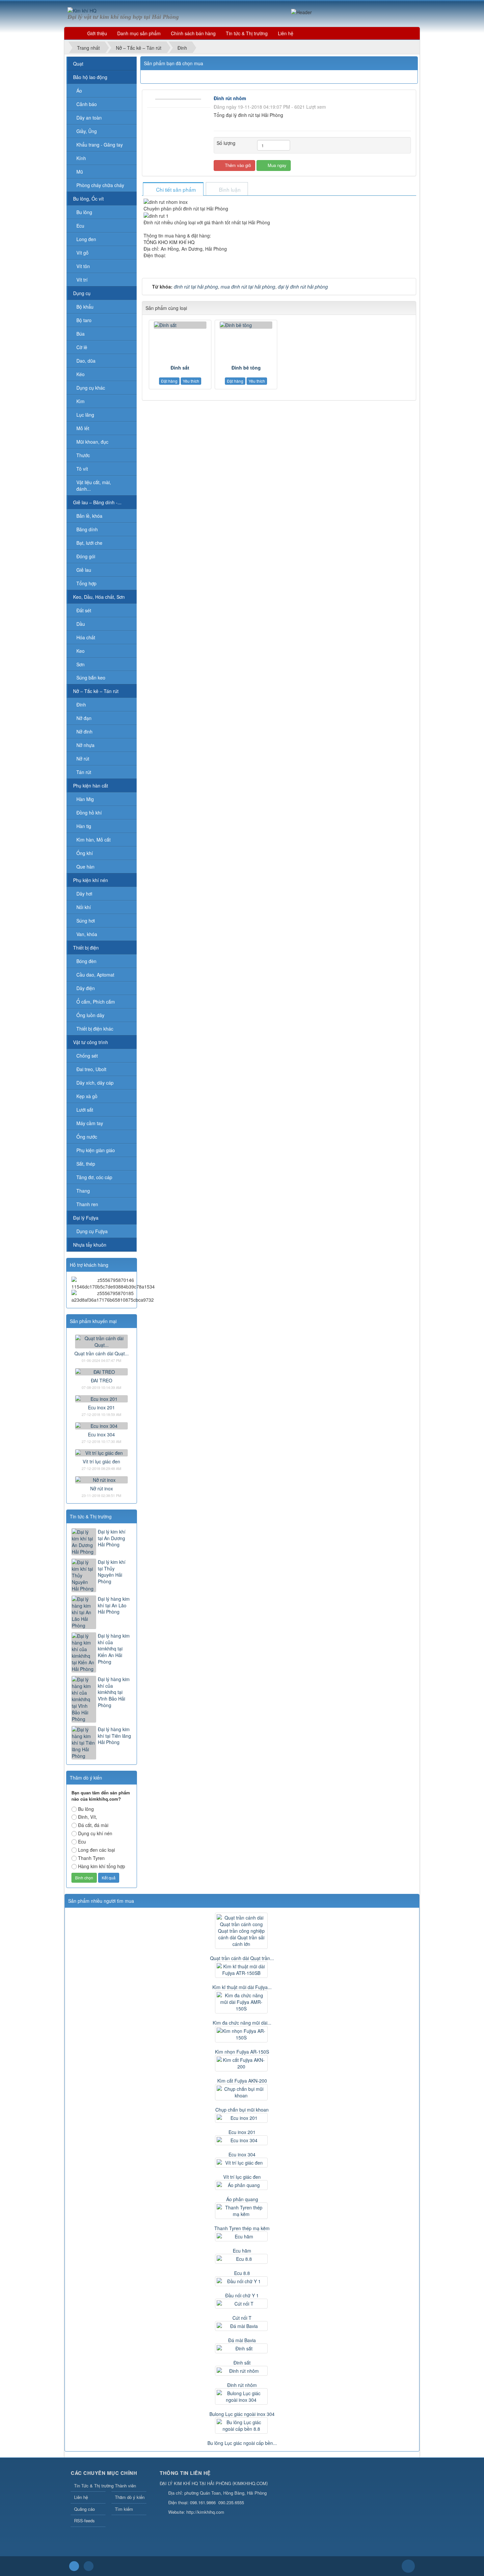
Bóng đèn (86, 961)
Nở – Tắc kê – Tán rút (96, 691)
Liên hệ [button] (286, 33)
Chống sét (87, 1056)
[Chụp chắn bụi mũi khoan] (242, 2092)
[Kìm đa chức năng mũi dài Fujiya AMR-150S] (242, 2002)
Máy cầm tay (90, 1123)
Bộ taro (84, 320)
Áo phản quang (242, 2199)
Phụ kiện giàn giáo (96, 1150)
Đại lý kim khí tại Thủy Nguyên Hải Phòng (112, 1572)
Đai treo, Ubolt (91, 1069)
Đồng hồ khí (89, 813)
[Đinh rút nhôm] (179, 98)
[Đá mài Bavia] (242, 2326)
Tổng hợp (86, 583)
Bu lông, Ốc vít (88, 199)
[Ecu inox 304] (101, 1425)
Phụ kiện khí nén (91, 880)
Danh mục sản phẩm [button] (139, 33)
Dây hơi (84, 894)
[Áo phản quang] (242, 2185)
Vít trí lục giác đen (101, 1461)
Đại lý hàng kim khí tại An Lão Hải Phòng (114, 1605)
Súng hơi (86, 921)
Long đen (86, 239)
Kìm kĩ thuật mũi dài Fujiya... (242, 1987)
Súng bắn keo (91, 678)
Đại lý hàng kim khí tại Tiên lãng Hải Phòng (114, 1736)
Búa (81, 334)
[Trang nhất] (74, 33)
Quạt (78, 64)
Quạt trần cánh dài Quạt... (102, 1353)
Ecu (80, 226)
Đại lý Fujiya (86, 1218)
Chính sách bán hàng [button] (193, 33)
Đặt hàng (169, 381)
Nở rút (83, 759)
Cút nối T (242, 2318)
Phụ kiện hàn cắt (91, 786)
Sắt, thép (86, 1164)
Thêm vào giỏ (237, 165)
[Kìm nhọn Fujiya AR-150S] (242, 2034)
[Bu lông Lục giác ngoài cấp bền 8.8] (242, 2425)
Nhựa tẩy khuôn (90, 1245)
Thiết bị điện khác (95, 1029)
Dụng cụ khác (91, 388)
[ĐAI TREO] (101, 1371)
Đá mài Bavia (242, 2340)
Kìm (81, 401)
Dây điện (86, 988)
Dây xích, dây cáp (95, 1083)
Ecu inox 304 (101, 1434)
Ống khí (85, 853)
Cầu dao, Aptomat (95, 975)
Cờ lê (82, 347)
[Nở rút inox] (101, 1479)
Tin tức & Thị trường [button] (247, 33)
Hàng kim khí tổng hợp (102, 1866)
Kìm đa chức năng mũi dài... (242, 2023)
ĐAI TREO (102, 1380)
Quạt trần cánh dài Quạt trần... (242, 1958)
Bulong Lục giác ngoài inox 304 (242, 2414)
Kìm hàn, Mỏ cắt (94, 840)
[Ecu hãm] (242, 2236)
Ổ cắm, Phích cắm (96, 1002)
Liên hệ (81, 2497)
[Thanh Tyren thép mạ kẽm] (242, 2211)
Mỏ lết (83, 428)
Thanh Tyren (91, 1858)
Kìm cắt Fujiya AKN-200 (242, 2081)
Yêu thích (191, 381)
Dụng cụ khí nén (95, 1833)
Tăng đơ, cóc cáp (94, 1177)
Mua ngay (276, 165)
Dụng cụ (82, 293)
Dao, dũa (86, 361)
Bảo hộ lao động (90, 77)
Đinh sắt (180, 368)
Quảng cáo (84, 2509)
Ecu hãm (242, 2251)
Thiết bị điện (86, 948)
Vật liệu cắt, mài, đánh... (94, 485)
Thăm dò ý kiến (130, 2497)
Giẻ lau (84, 570)
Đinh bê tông (246, 368)
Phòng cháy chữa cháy (100, 185)
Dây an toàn (89, 118)
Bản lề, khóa (89, 516)
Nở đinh (84, 732)
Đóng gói (86, 556)
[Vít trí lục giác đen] (101, 1452)
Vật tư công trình (91, 1042)
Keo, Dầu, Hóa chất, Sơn (99, 597)
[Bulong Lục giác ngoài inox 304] (242, 2396)
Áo (79, 91)
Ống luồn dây (90, 1015)
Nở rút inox (102, 1488)
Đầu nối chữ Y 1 (242, 2295)
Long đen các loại (96, 1850)
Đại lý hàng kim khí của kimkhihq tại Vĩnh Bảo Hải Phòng (114, 1692)
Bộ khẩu (85, 307)
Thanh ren (87, 1204)
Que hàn (85, 867)
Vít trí (82, 280)
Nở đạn (84, 718)
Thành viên (125, 2486)
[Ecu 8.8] (242, 2259)
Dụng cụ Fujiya (92, 1231)
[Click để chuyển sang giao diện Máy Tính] (89, 2566)
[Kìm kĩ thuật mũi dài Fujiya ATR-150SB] (242, 1970)
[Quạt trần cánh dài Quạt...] (101, 1341)
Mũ (80, 172)
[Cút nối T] (242, 2304)
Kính (81, 158)
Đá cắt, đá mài (93, 1825)
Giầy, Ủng (87, 131)
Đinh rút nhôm (242, 2385)
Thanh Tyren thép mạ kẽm (242, 2228)
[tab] (173, 190)
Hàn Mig (85, 799)
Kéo (81, 374)
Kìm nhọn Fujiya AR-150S (242, 2052)
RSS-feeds (84, 2521)
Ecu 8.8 (242, 2273)
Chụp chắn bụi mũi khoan (242, 2110)
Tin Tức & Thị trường (90, 2486)
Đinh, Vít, (88, 1817)
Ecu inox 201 (101, 1407)
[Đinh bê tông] (246, 325)
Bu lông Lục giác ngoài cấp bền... (242, 2443)
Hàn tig (84, 826)
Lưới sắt (85, 1110)
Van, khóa (87, 934)
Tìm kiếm (124, 2509)
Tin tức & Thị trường (91, 1516)
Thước (83, 455)
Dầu (81, 624)
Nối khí (84, 907)
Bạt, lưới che (89, 543)
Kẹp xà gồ (87, 1096)
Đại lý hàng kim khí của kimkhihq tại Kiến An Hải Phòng (114, 1649)
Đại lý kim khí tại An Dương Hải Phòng (112, 1538)
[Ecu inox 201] (101, 1398)
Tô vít (82, 469)
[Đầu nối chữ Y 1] (242, 2281)
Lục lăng (85, 415)
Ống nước (87, 1137)
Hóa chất (86, 637)
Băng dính (87, 529)
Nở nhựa (85, 745)
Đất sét (84, 610)
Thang (83, 1191)
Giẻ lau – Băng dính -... (97, 502)
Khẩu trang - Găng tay (100, 145)
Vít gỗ (82, 253)
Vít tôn (83, 266)
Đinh (81, 705)
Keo (81, 651)
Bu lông (84, 212)
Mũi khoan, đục (92, 442)
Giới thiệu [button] (97, 33)
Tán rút (84, 772)
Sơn (81, 664)
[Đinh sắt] (180, 325)
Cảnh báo (87, 104)
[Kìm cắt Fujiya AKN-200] (242, 2063)
